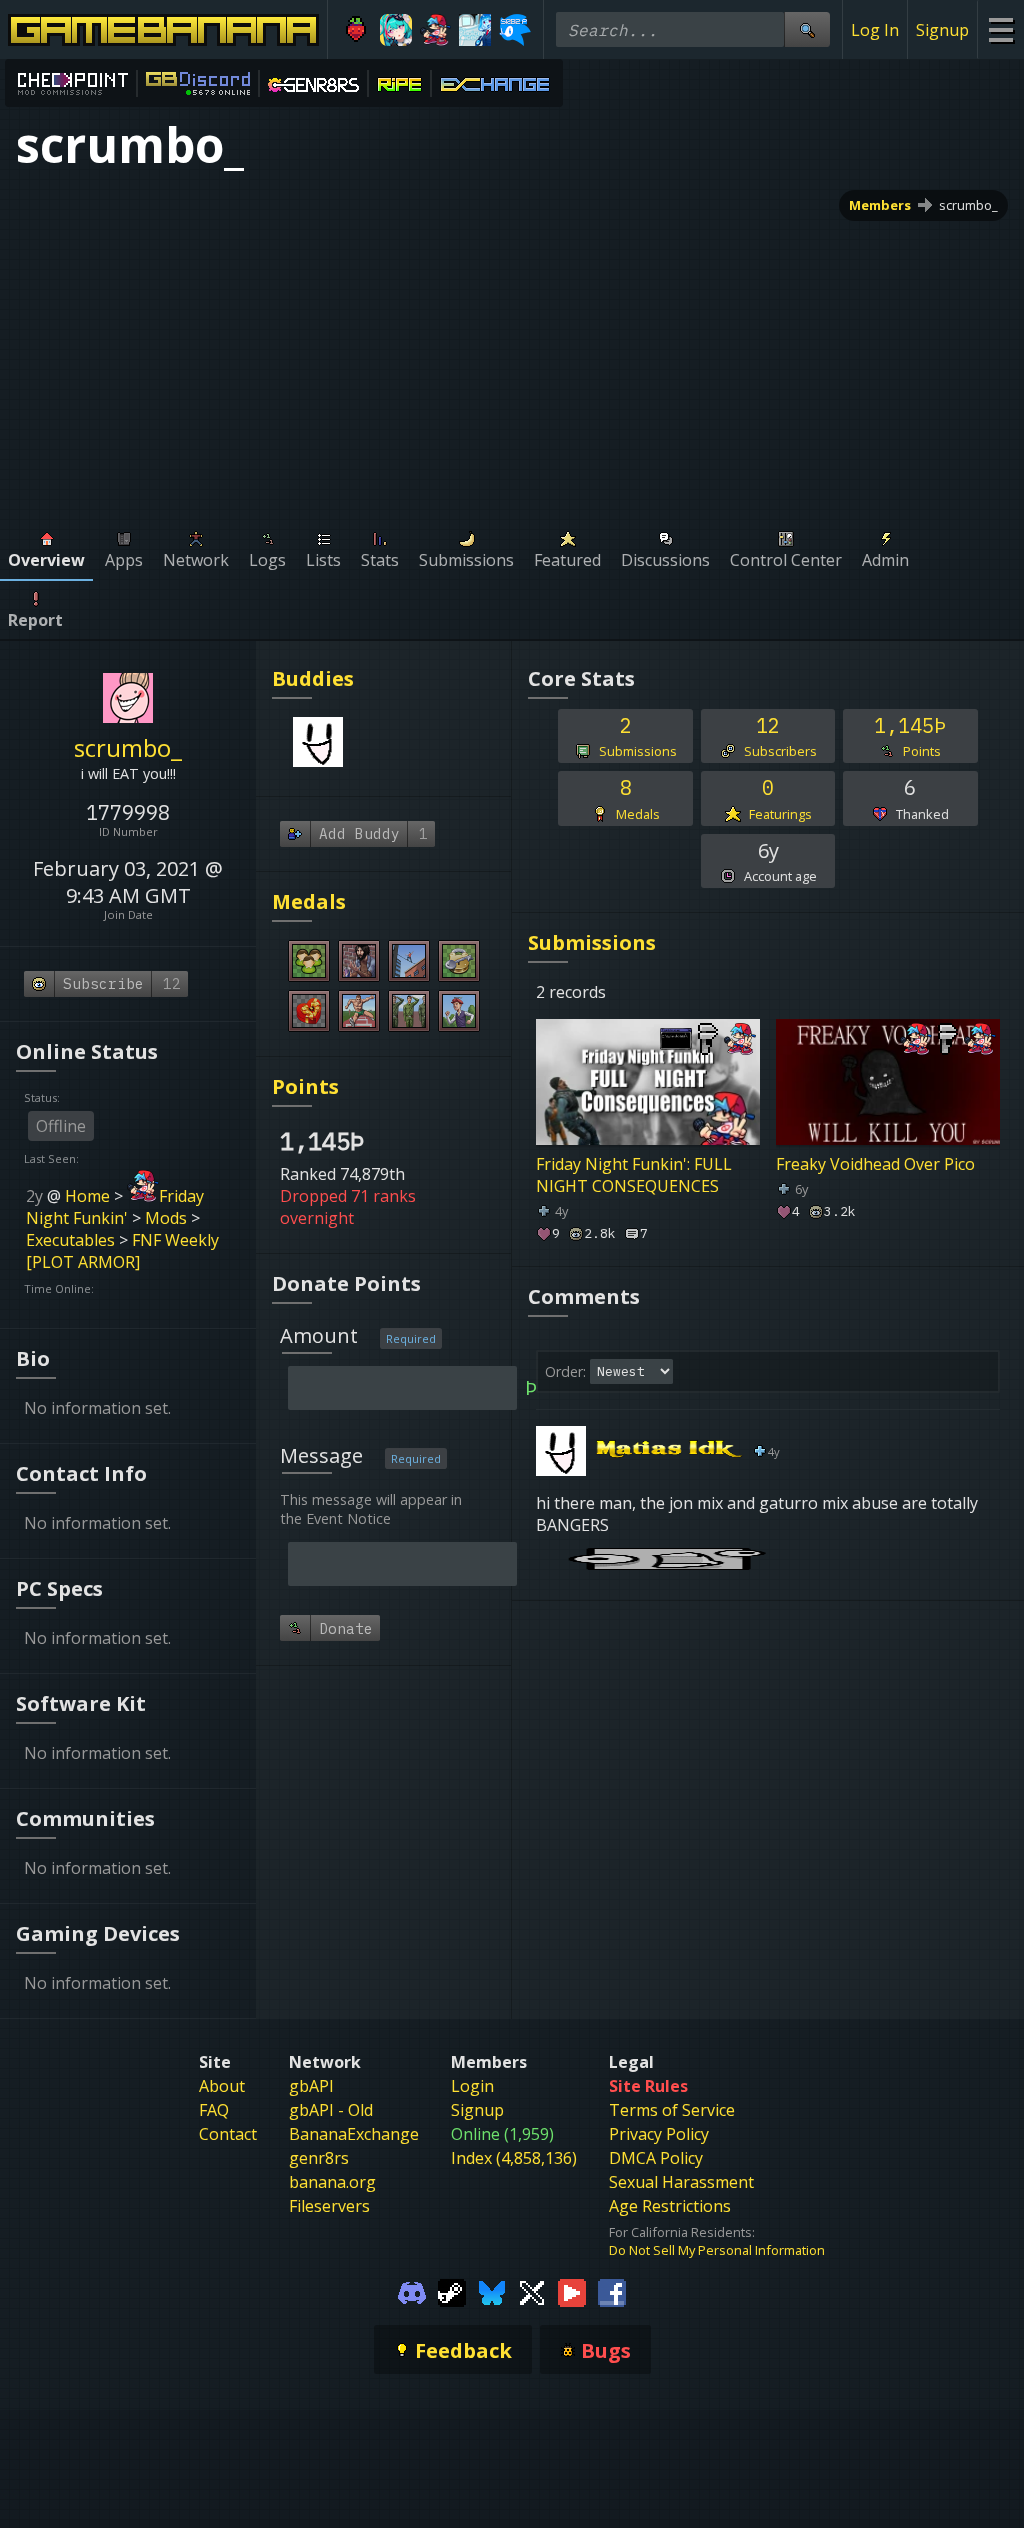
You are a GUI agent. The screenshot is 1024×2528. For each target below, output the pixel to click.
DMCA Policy (656, 2158)
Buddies (313, 678)
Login (472, 2086)
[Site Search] (807, 29)
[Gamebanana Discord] (412, 2291)
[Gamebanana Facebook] (612, 2291)
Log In (875, 30)
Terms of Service (672, 2110)
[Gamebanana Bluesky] (492, 2291)
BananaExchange (354, 2134)
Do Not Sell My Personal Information (717, 2250)
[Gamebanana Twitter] (532, 2291)
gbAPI (311, 2086)
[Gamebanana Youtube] (572, 2291)
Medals (309, 901)
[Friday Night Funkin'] (436, 30)
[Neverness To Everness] (396, 30)
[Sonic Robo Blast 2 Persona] (515, 30)
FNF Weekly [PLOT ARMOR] (122, 1251)
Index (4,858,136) (514, 2158)
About (222, 2086)
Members (880, 205)
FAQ (214, 2110)
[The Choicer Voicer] (475, 30)
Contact (228, 2134)
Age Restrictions (670, 2206)
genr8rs (319, 2158)
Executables (70, 1240)
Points (305, 1086)
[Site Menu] (1000, 29)
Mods (166, 1218)
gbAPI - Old (331, 2110)
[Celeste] (356, 30)
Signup (942, 30)
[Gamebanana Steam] (452, 2291)
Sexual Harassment (681, 2182)
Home (87, 1196)
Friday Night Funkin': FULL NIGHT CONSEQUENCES (634, 1175)
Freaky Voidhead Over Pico (875, 1164)
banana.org (332, 2182)
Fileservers (329, 2206)
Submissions (592, 942)
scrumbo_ (968, 205)
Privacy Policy (659, 2134)
